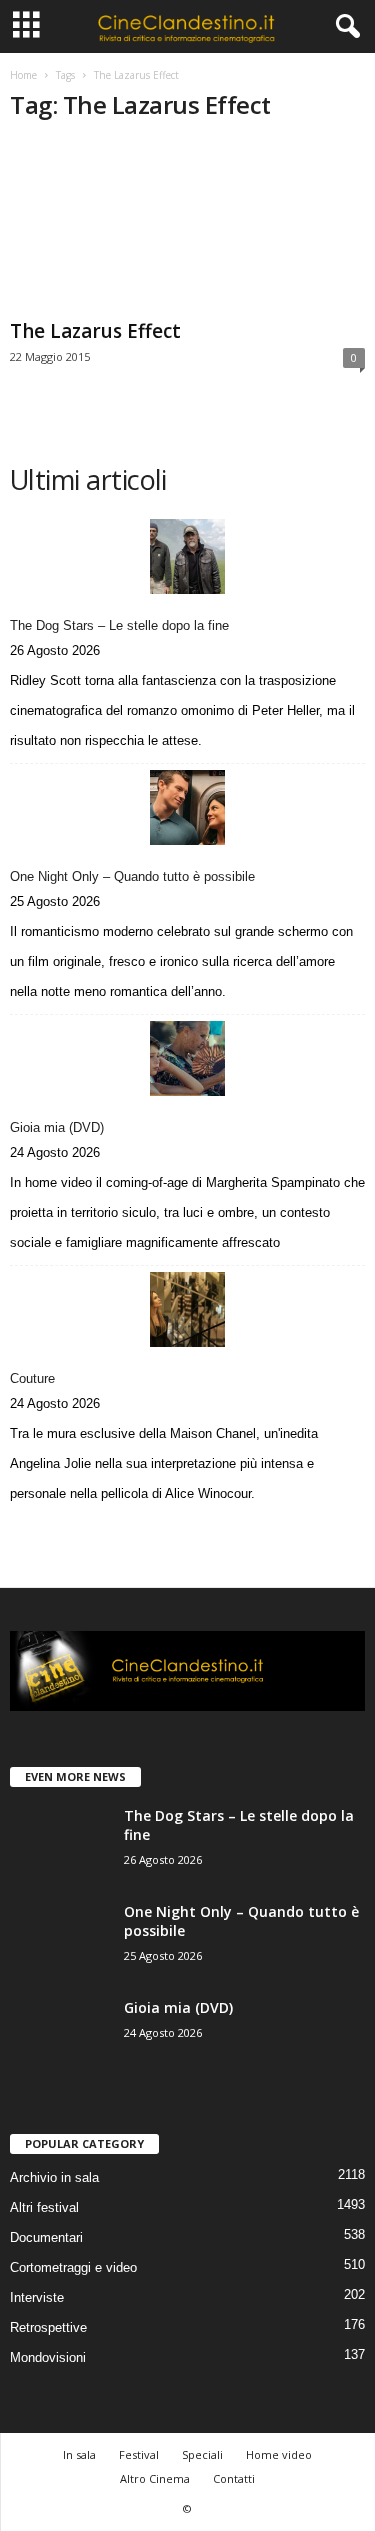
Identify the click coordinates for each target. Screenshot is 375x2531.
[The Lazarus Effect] (187, 226)
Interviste (37, 2297)
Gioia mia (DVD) (57, 1127)
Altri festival (44, 2207)
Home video (279, 2454)
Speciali (202, 2454)
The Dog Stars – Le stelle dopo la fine (119, 625)
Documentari (46, 2237)
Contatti (234, 2478)
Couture (32, 1378)
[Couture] (187, 1309)
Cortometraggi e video (73, 2267)
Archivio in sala (54, 2177)
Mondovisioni (48, 2357)
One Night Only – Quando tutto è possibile (132, 876)
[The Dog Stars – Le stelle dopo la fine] (187, 556)
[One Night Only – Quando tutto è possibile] (187, 807)
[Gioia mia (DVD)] (187, 1058)
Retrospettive (48, 2327)
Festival (139, 2454)
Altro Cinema (155, 2478)
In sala (79, 2454)
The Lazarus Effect (95, 331)
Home (23, 75)
